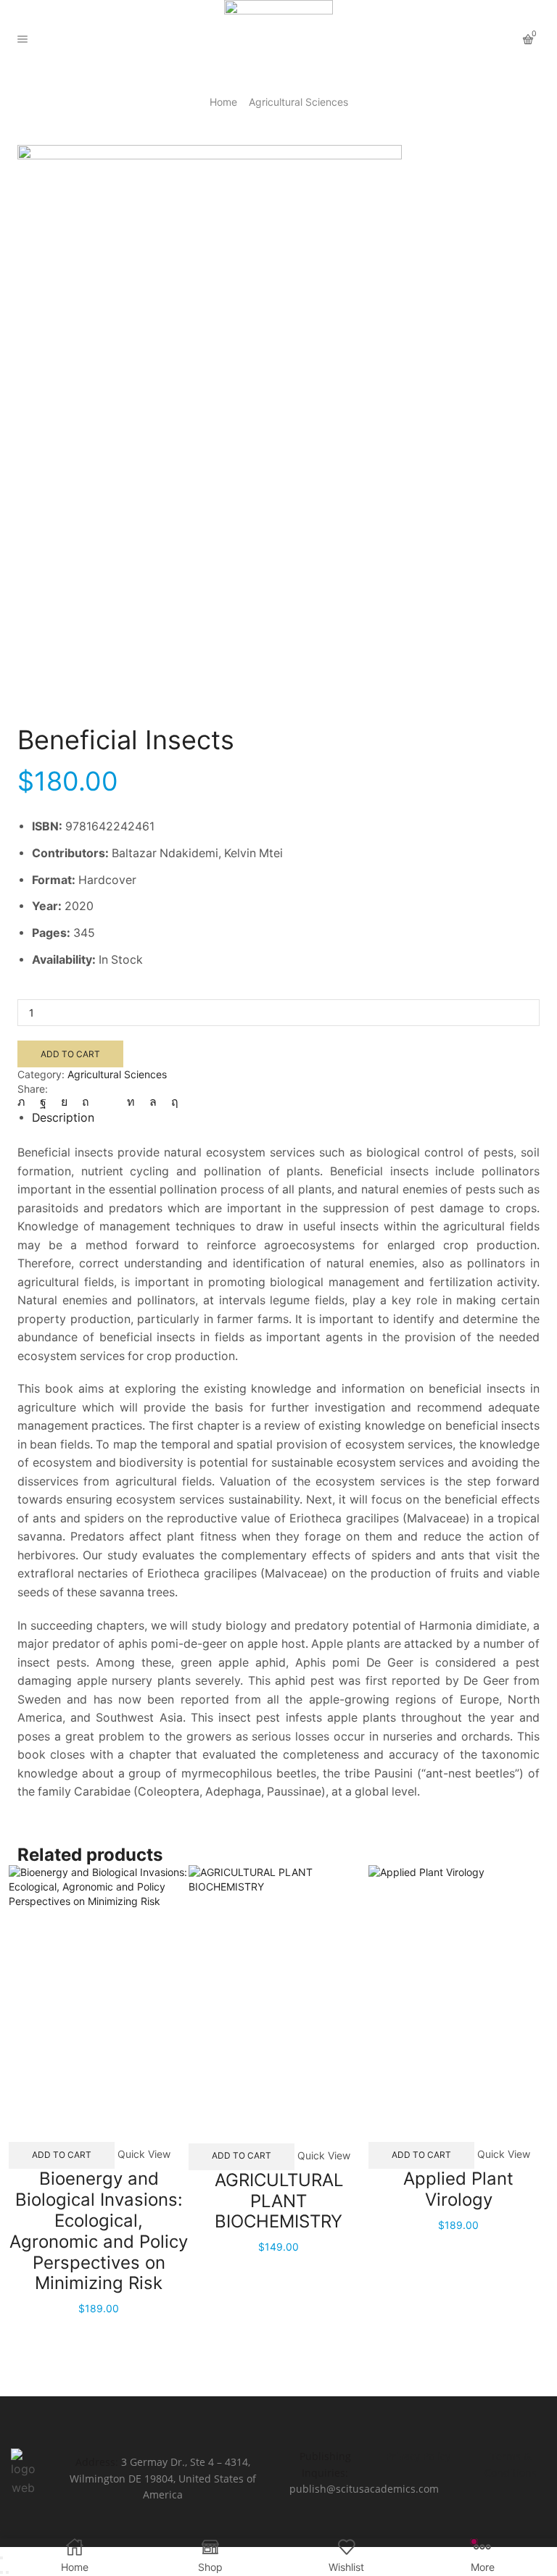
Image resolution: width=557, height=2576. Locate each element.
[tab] (63, 1118)
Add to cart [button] (62, 2155)
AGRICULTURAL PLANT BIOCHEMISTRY (279, 2201)
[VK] (64, 1102)
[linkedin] (131, 1102)
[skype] (171, 1102)
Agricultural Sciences (298, 102)
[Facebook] (43, 1102)
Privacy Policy (418, 2456)
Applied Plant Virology (458, 2189)
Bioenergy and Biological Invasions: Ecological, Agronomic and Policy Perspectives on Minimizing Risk (99, 2231)
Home (223, 102)
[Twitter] (25, 1102)
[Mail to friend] (108, 1102)
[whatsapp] (153, 1102)
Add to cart (70, 1054)
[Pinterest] (86, 1102)
